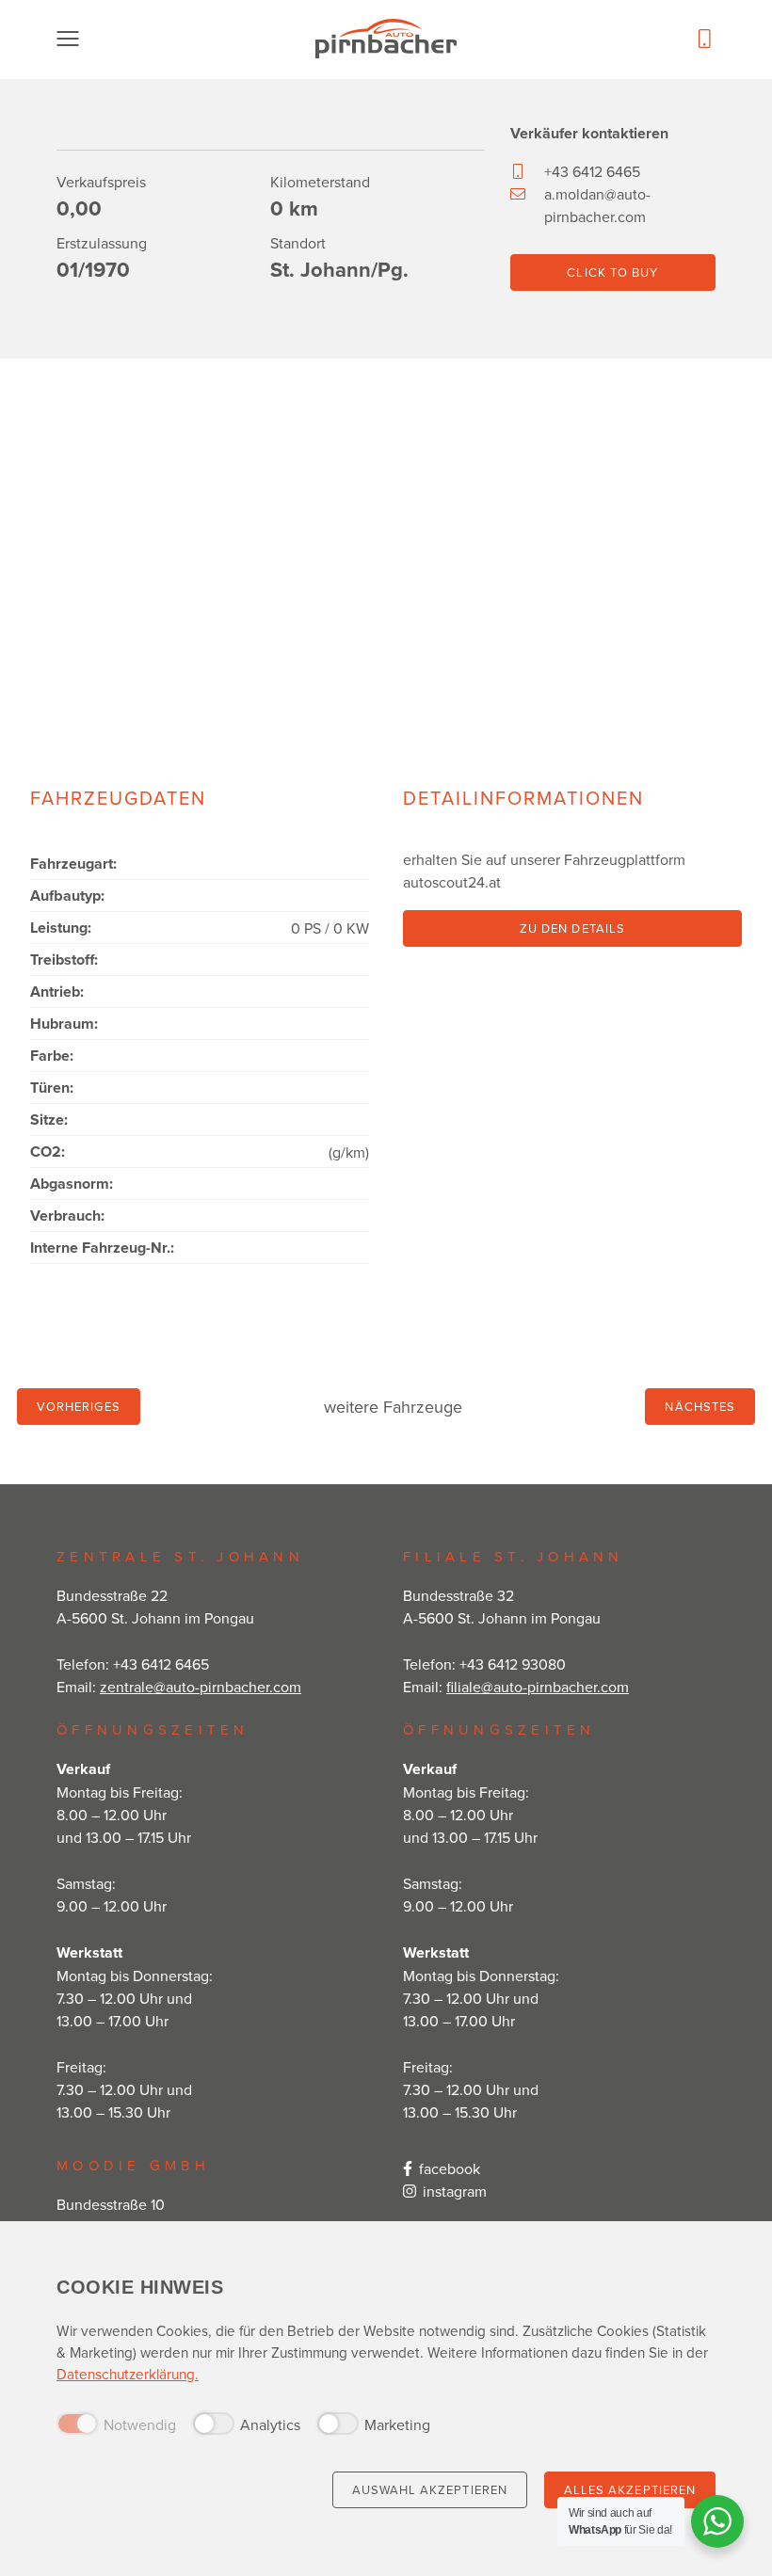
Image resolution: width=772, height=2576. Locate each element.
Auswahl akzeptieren (430, 2489)
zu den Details (572, 928)
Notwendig (140, 2424)
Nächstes (700, 1406)
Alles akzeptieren (630, 2489)
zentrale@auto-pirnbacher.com (201, 1687)
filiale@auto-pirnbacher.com (538, 1687)
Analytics (270, 2424)
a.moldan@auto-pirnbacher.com (597, 205)
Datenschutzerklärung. (128, 2374)
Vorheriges (79, 1406)
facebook (450, 2168)
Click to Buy (612, 272)
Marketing (397, 2424)
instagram (455, 2191)
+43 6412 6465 (592, 171)
